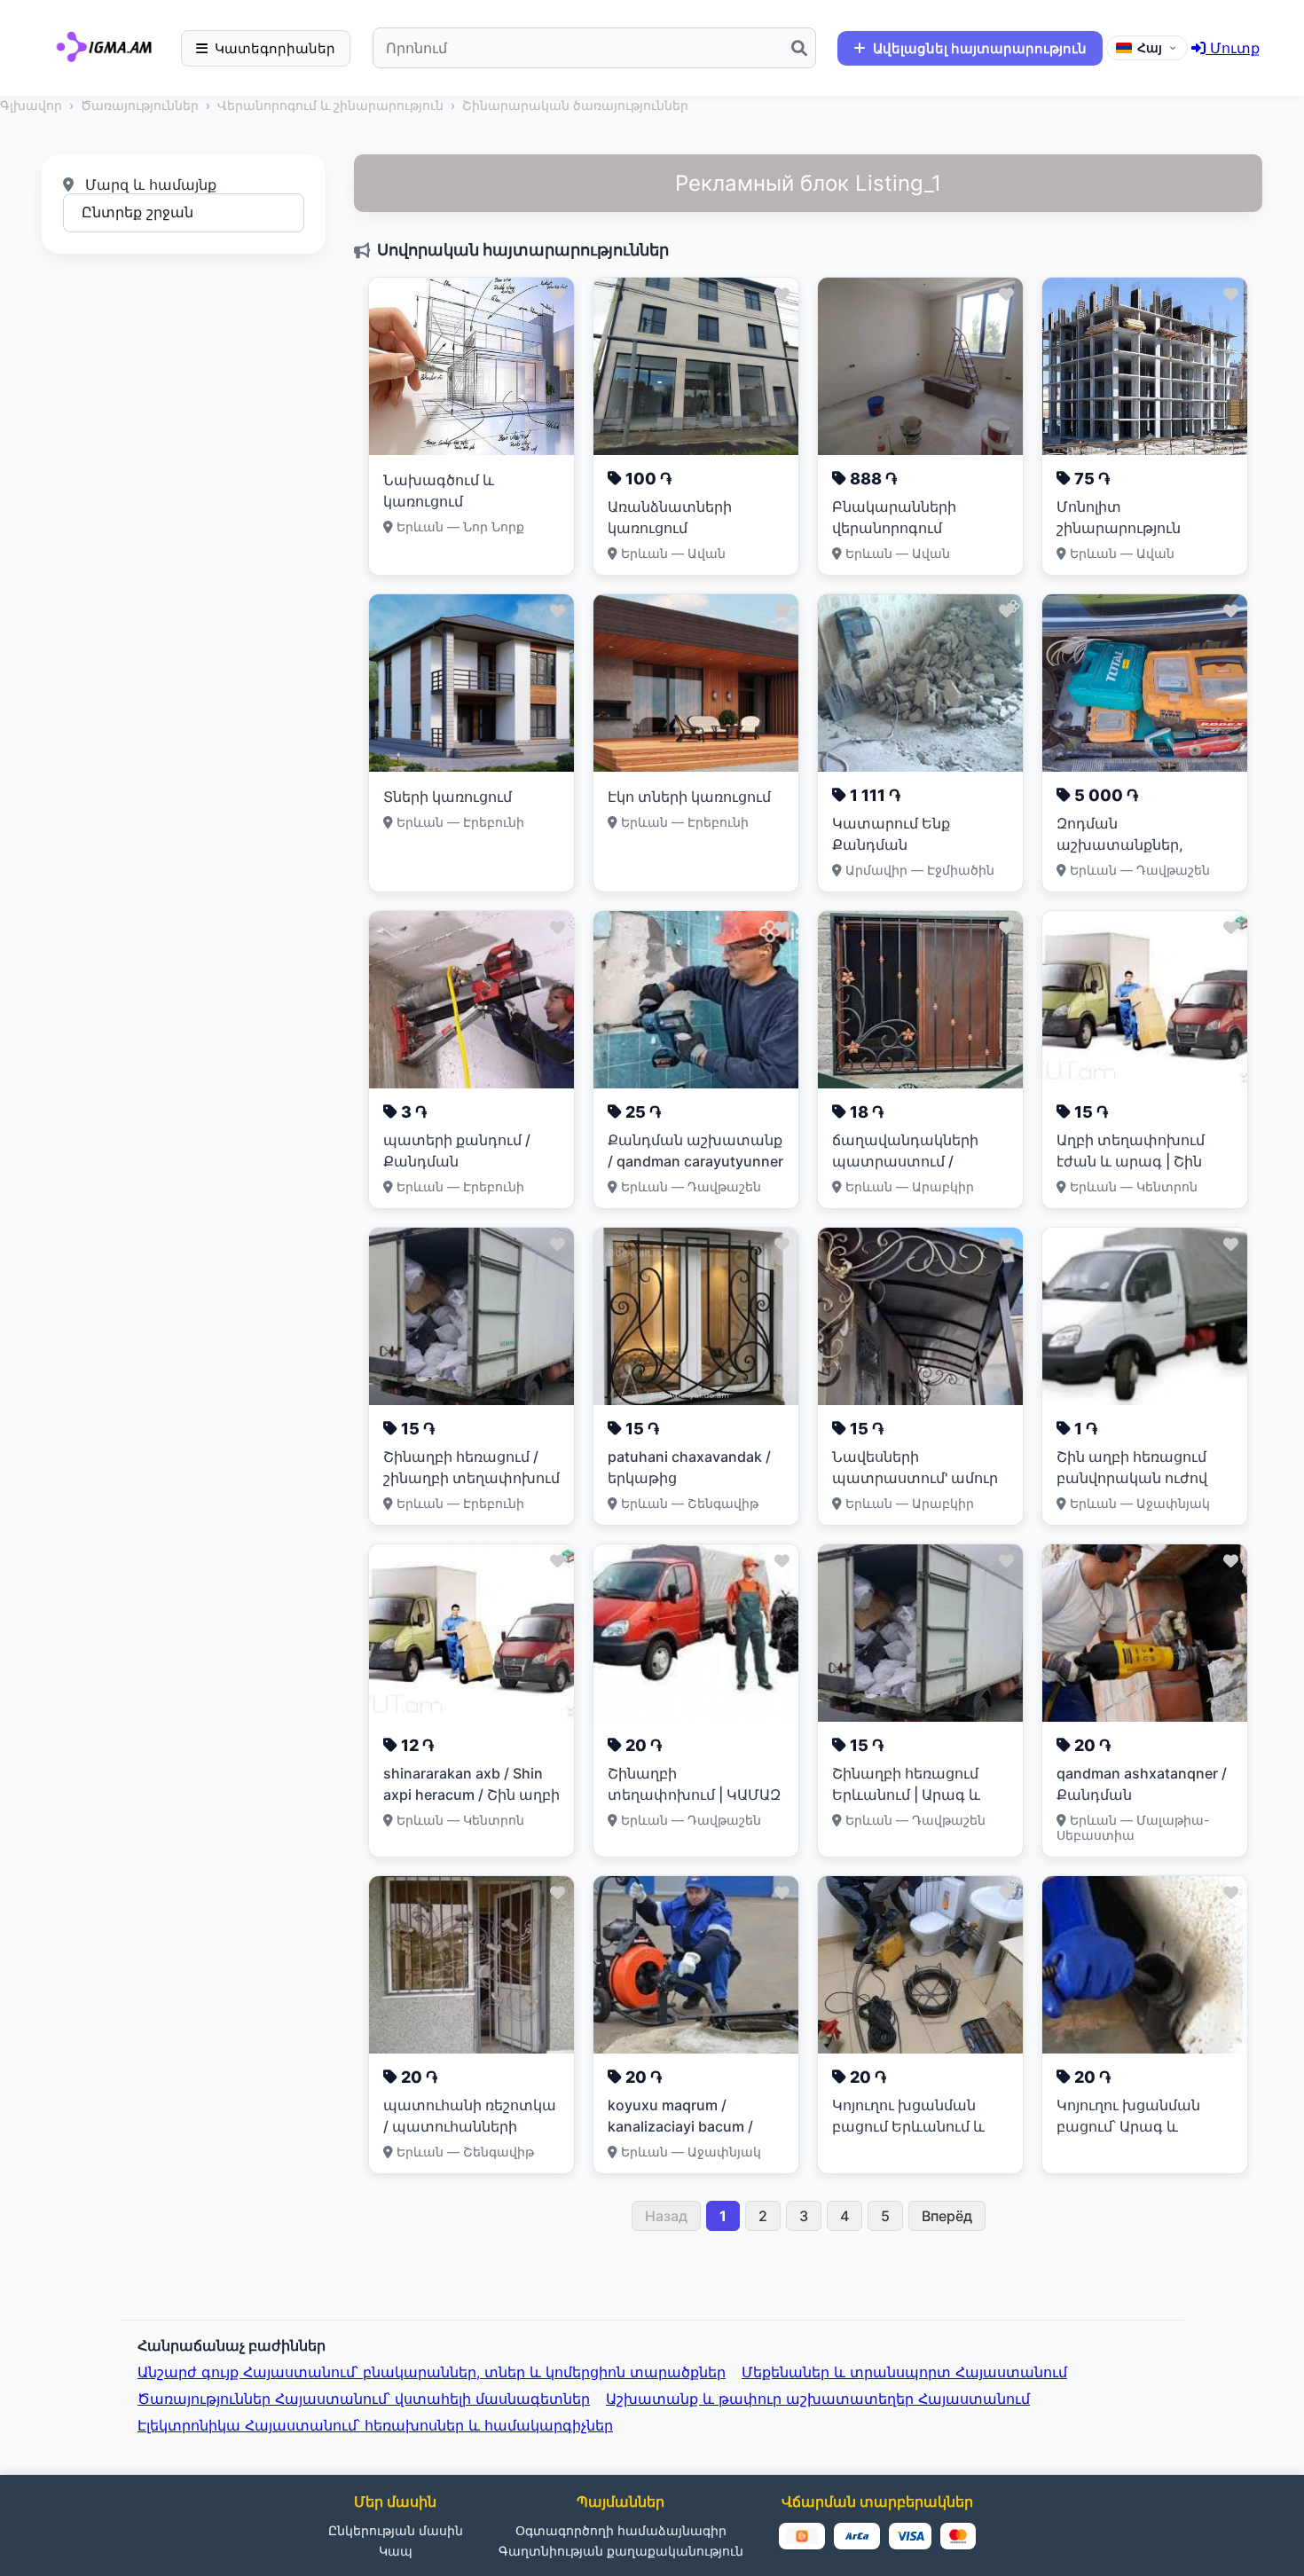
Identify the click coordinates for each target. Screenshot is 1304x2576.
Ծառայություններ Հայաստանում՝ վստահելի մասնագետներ (364, 2399)
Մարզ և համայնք (149, 185)
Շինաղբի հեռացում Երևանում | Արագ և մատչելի (906, 1795)
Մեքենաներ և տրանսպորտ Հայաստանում (904, 2372)
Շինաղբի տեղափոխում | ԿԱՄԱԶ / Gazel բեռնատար (694, 1795)
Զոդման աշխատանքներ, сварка (1120, 844)
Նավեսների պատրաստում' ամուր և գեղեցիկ (915, 1478)
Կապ (396, 2551)
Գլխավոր (31, 105)
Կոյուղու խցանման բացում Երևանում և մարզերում (908, 2126)
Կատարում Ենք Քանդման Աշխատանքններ (896, 844)
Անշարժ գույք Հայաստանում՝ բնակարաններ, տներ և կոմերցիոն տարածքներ (432, 2372)
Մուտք (1233, 48)
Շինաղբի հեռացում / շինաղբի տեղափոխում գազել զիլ (471, 1478)
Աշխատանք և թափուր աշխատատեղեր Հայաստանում (818, 2399)
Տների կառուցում (448, 797)
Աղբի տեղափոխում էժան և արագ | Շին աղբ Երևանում (1131, 1161)
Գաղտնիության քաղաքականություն (621, 2551)
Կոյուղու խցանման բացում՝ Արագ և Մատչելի (1128, 2126)
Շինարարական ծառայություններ (575, 105)
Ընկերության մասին (396, 2530)
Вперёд (947, 2216)
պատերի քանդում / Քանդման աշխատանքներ (457, 1161)
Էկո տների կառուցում (689, 797)
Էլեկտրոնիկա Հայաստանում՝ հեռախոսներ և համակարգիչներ (375, 2425)
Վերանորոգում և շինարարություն (330, 105)
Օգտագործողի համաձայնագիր (621, 2530)
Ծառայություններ (140, 105)
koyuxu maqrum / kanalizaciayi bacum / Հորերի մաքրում (680, 2126)
